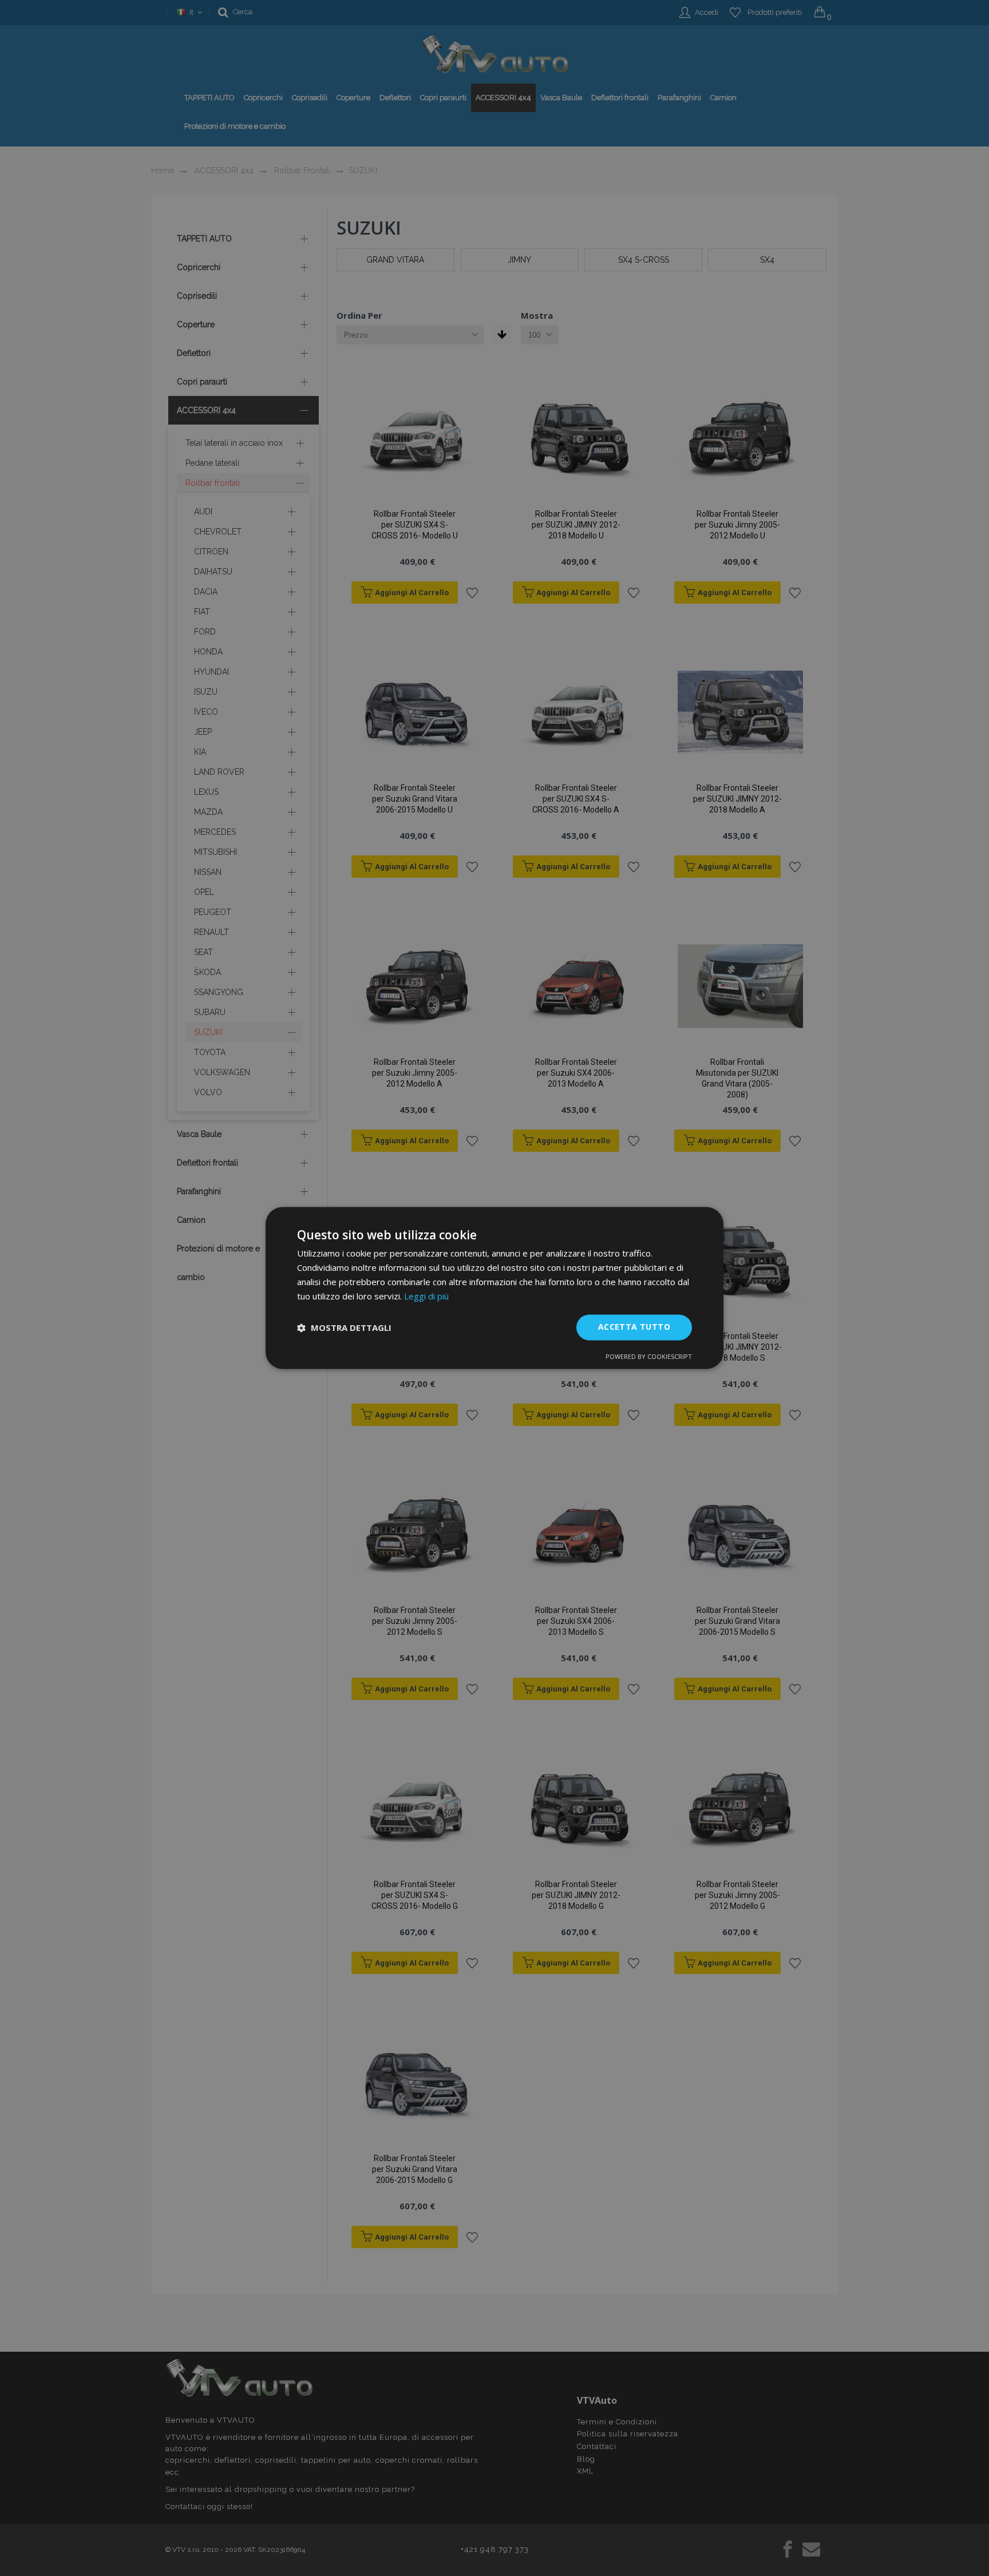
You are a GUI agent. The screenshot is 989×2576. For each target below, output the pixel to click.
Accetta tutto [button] (634, 1327)
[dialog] (494, 1288)
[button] (344, 1327)
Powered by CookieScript (649, 1357)
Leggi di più (426, 1296)
